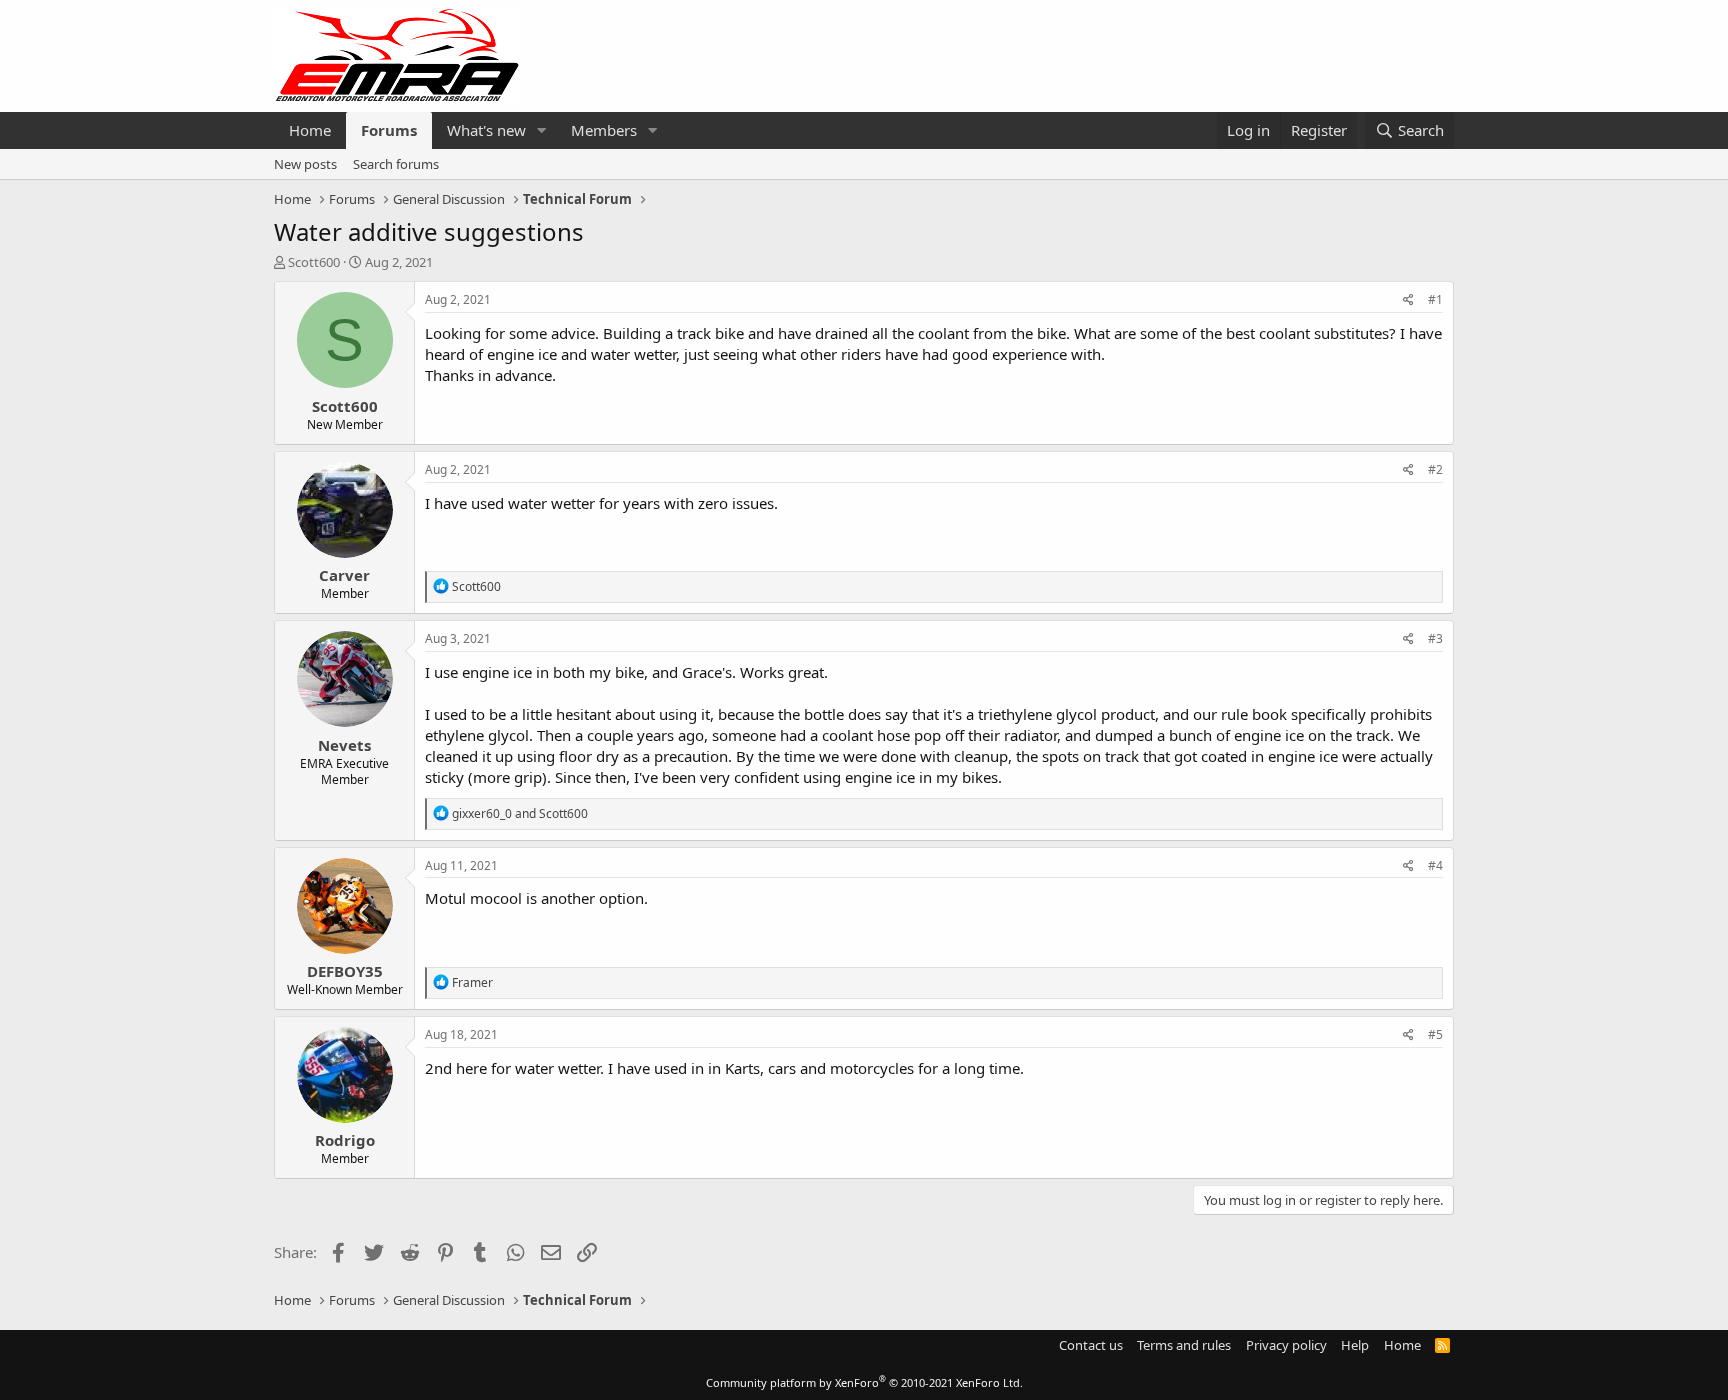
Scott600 (314, 262)
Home (310, 130)
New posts (305, 164)
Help (1355, 1345)
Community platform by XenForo (864, 1382)
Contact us (1091, 1345)
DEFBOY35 (345, 971)
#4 (1435, 865)
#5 (1435, 1034)
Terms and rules (1184, 1345)
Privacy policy (1286, 1345)
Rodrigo (345, 1140)
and (520, 813)
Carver (344, 575)
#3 (1435, 638)
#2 (1435, 469)
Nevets (344, 745)
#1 (1435, 299)
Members (604, 130)
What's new (486, 130)
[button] (542, 130)
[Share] (1408, 300)
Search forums (396, 164)
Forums (389, 130)
